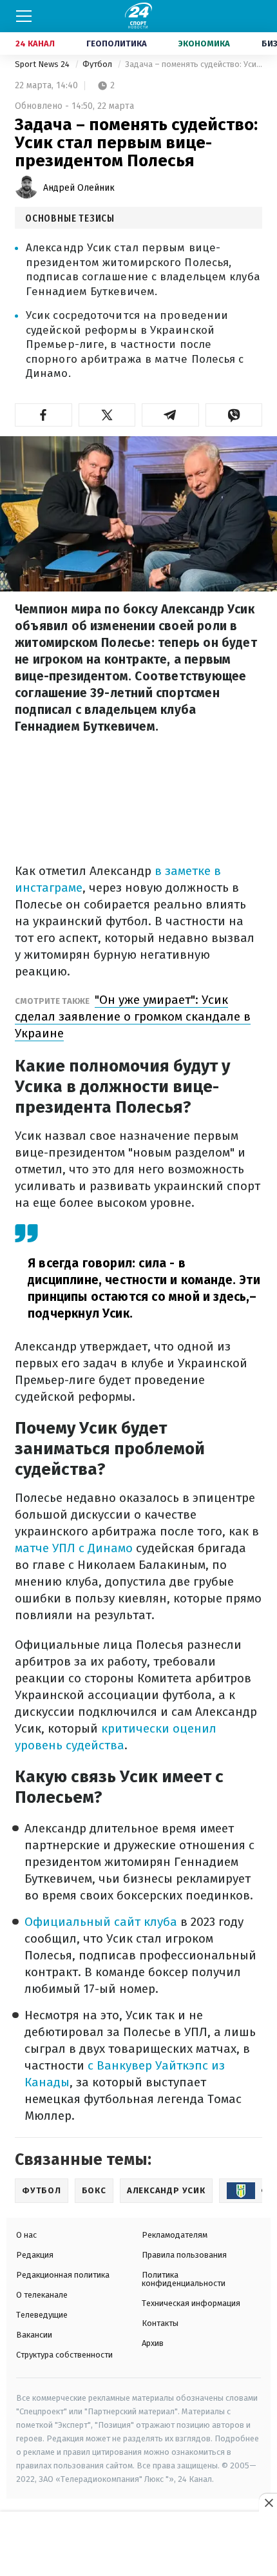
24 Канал (35, 43)
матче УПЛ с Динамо (74, 1548)
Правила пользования (184, 2255)
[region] (138, 2544)
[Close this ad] (268, 2503)
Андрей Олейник (79, 188)
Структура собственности (64, 2355)
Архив (153, 2343)
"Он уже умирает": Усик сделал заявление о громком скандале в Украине (133, 1016)
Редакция (35, 2255)
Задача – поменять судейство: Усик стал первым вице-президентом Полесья (194, 64)
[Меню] (24, 16)
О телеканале (42, 2295)
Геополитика (117, 43)
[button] (43, 415)
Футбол (98, 64)
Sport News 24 (43, 64)
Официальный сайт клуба (101, 1922)
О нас (26, 2235)
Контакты (160, 2323)
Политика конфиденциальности (184, 2279)
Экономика (204, 43)
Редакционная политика (63, 2275)
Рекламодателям (175, 2235)
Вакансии (34, 2335)
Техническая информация (191, 2303)
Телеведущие (42, 2315)
